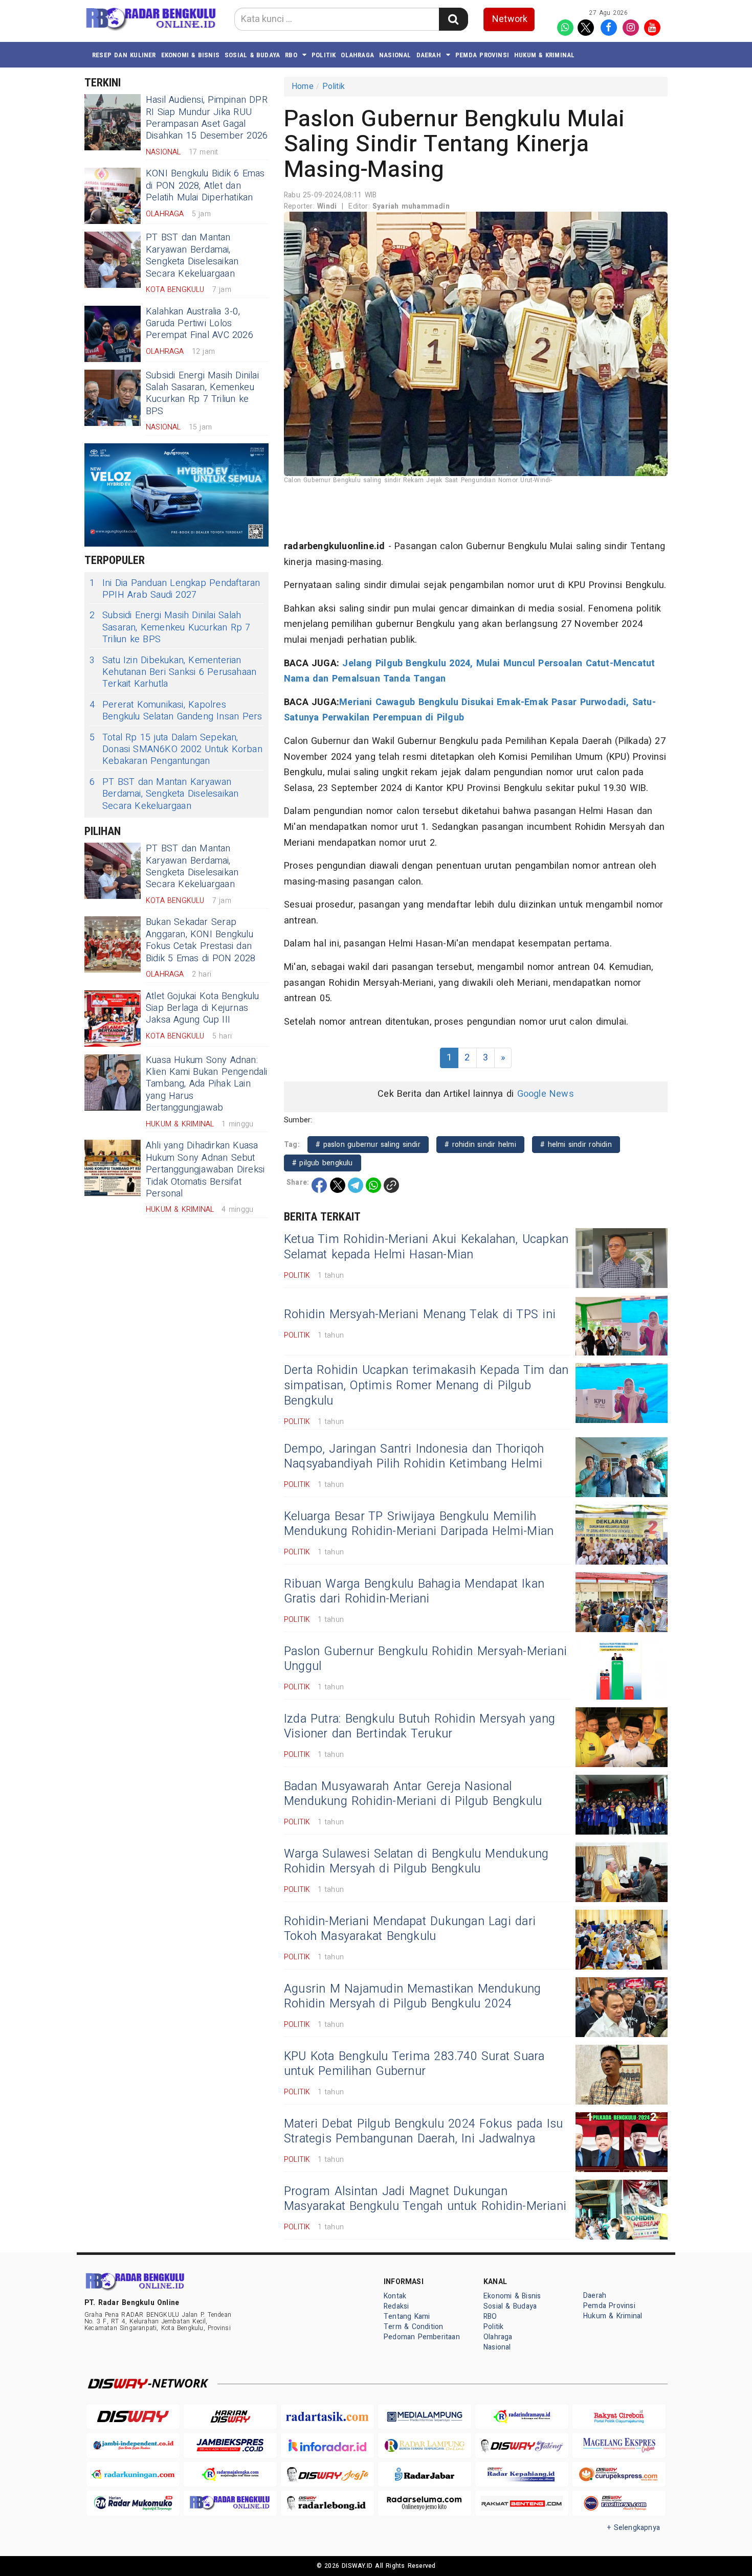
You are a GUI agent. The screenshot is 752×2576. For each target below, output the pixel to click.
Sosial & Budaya (252, 55)
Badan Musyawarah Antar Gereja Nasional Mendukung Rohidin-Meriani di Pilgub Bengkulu (413, 1794)
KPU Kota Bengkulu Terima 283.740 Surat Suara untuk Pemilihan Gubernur (414, 2064)
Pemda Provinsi (482, 55)
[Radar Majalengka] (230, 2475)
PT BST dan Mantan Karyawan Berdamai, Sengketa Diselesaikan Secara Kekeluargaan (192, 255)
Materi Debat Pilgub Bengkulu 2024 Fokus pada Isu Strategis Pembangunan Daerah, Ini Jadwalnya (423, 2132)
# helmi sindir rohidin (576, 1145)
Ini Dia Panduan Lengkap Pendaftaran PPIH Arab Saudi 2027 (175, 589)
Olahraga (357, 55)
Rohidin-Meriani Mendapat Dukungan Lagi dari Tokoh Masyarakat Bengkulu (410, 1929)
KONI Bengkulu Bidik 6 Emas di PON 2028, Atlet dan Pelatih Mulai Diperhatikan (205, 186)
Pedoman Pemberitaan (422, 2337)
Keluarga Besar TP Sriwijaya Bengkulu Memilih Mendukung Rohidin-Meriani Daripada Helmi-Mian (419, 1524)
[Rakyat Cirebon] (619, 2417)
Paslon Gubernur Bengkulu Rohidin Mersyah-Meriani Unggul (425, 1659)
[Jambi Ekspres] (230, 2445)
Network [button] (510, 19)
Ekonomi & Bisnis (190, 55)
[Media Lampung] (425, 2417)
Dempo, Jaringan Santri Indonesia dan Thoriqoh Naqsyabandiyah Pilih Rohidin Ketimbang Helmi (414, 1457)
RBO (291, 55)
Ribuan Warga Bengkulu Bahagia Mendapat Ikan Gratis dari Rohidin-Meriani (414, 1592)
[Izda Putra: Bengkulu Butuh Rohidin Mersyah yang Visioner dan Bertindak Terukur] (622, 1737)
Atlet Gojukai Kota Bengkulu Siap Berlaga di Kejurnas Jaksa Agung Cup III (203, 1008)
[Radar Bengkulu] (230, 2503)
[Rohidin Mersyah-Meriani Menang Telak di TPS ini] (622, 1326)
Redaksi (396, 2306)
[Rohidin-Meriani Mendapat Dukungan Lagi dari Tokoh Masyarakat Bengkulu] (622, 1940)
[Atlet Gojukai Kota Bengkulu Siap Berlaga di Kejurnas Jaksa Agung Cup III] (113, 1019)
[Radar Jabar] (425, 2475)
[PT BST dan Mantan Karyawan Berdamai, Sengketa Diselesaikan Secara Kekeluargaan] (113, 260)
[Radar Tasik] (327, 2417)
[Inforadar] (327, 2445)
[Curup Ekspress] (619, 2475)
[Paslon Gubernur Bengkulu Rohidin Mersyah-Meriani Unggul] (622, 1670)
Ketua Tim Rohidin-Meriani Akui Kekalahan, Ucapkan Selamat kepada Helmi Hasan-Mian (426, 1247)
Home (303, 86)
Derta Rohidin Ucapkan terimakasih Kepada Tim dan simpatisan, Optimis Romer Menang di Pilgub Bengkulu (426, 1386)
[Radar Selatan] (619, 2503)
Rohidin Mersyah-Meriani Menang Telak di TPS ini (420, 1315)
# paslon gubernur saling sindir (368, 1145)
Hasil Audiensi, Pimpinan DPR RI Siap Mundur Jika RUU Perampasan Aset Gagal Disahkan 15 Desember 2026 (207, 118)
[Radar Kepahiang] (522, 2475)
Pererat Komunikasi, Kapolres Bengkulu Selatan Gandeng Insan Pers (176, 711)
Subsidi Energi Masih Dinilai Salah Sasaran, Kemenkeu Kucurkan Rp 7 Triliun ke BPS (202, 393)
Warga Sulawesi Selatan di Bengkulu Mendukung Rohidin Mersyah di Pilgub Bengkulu (416, 1862)
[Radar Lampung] (425, 2445)
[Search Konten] (453, 19)
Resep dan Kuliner (124, 55)
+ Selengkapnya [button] (634, 2528)
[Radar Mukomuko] (133, 2503)
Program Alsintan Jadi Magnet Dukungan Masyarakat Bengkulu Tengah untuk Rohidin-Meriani (425, 2199)
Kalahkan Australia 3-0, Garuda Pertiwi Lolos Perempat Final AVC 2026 (200, 324)
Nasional (395, 55)
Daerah (429, 55)
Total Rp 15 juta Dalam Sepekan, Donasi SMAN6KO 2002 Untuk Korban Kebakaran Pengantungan (176, 750)
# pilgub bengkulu (323, 1163)
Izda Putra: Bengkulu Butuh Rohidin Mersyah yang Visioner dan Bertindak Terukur (419, 1727)
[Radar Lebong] (327, 2503)
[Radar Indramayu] (522, 2417)
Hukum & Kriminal (544, 55)
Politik (324, 55)
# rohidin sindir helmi (480, 1145)
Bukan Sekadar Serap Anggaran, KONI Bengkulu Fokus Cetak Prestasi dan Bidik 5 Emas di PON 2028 (201, 940)
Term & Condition (413, 2327)
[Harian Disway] (230, 2417)
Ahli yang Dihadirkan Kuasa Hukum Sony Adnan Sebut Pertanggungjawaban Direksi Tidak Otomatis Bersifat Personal (205, 1170)
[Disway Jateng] (522, 2445)
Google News (546, 1094)
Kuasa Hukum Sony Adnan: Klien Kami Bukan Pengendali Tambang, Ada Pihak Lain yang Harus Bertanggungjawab (207, 1084)
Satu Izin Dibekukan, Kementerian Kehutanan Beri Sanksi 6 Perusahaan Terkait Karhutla (173, 672)
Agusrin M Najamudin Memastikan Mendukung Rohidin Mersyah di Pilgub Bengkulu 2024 (412, 1997)
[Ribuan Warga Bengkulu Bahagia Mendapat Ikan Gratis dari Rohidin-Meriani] (622, 1602)
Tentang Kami (407, 2317)
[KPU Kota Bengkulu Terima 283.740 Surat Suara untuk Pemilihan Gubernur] (622, 2075)
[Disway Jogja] (327, 2475)
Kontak (395, 2296)
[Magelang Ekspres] (619, 2445)
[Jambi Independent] (133, 2445)
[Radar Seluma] (425, 2503)
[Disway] (133, 2417)
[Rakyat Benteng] (522, 2503)
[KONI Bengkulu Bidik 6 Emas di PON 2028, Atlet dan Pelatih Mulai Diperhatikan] (113, 196)
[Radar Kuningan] (133, 2475)
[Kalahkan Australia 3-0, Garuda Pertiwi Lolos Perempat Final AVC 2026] (113, 334)
